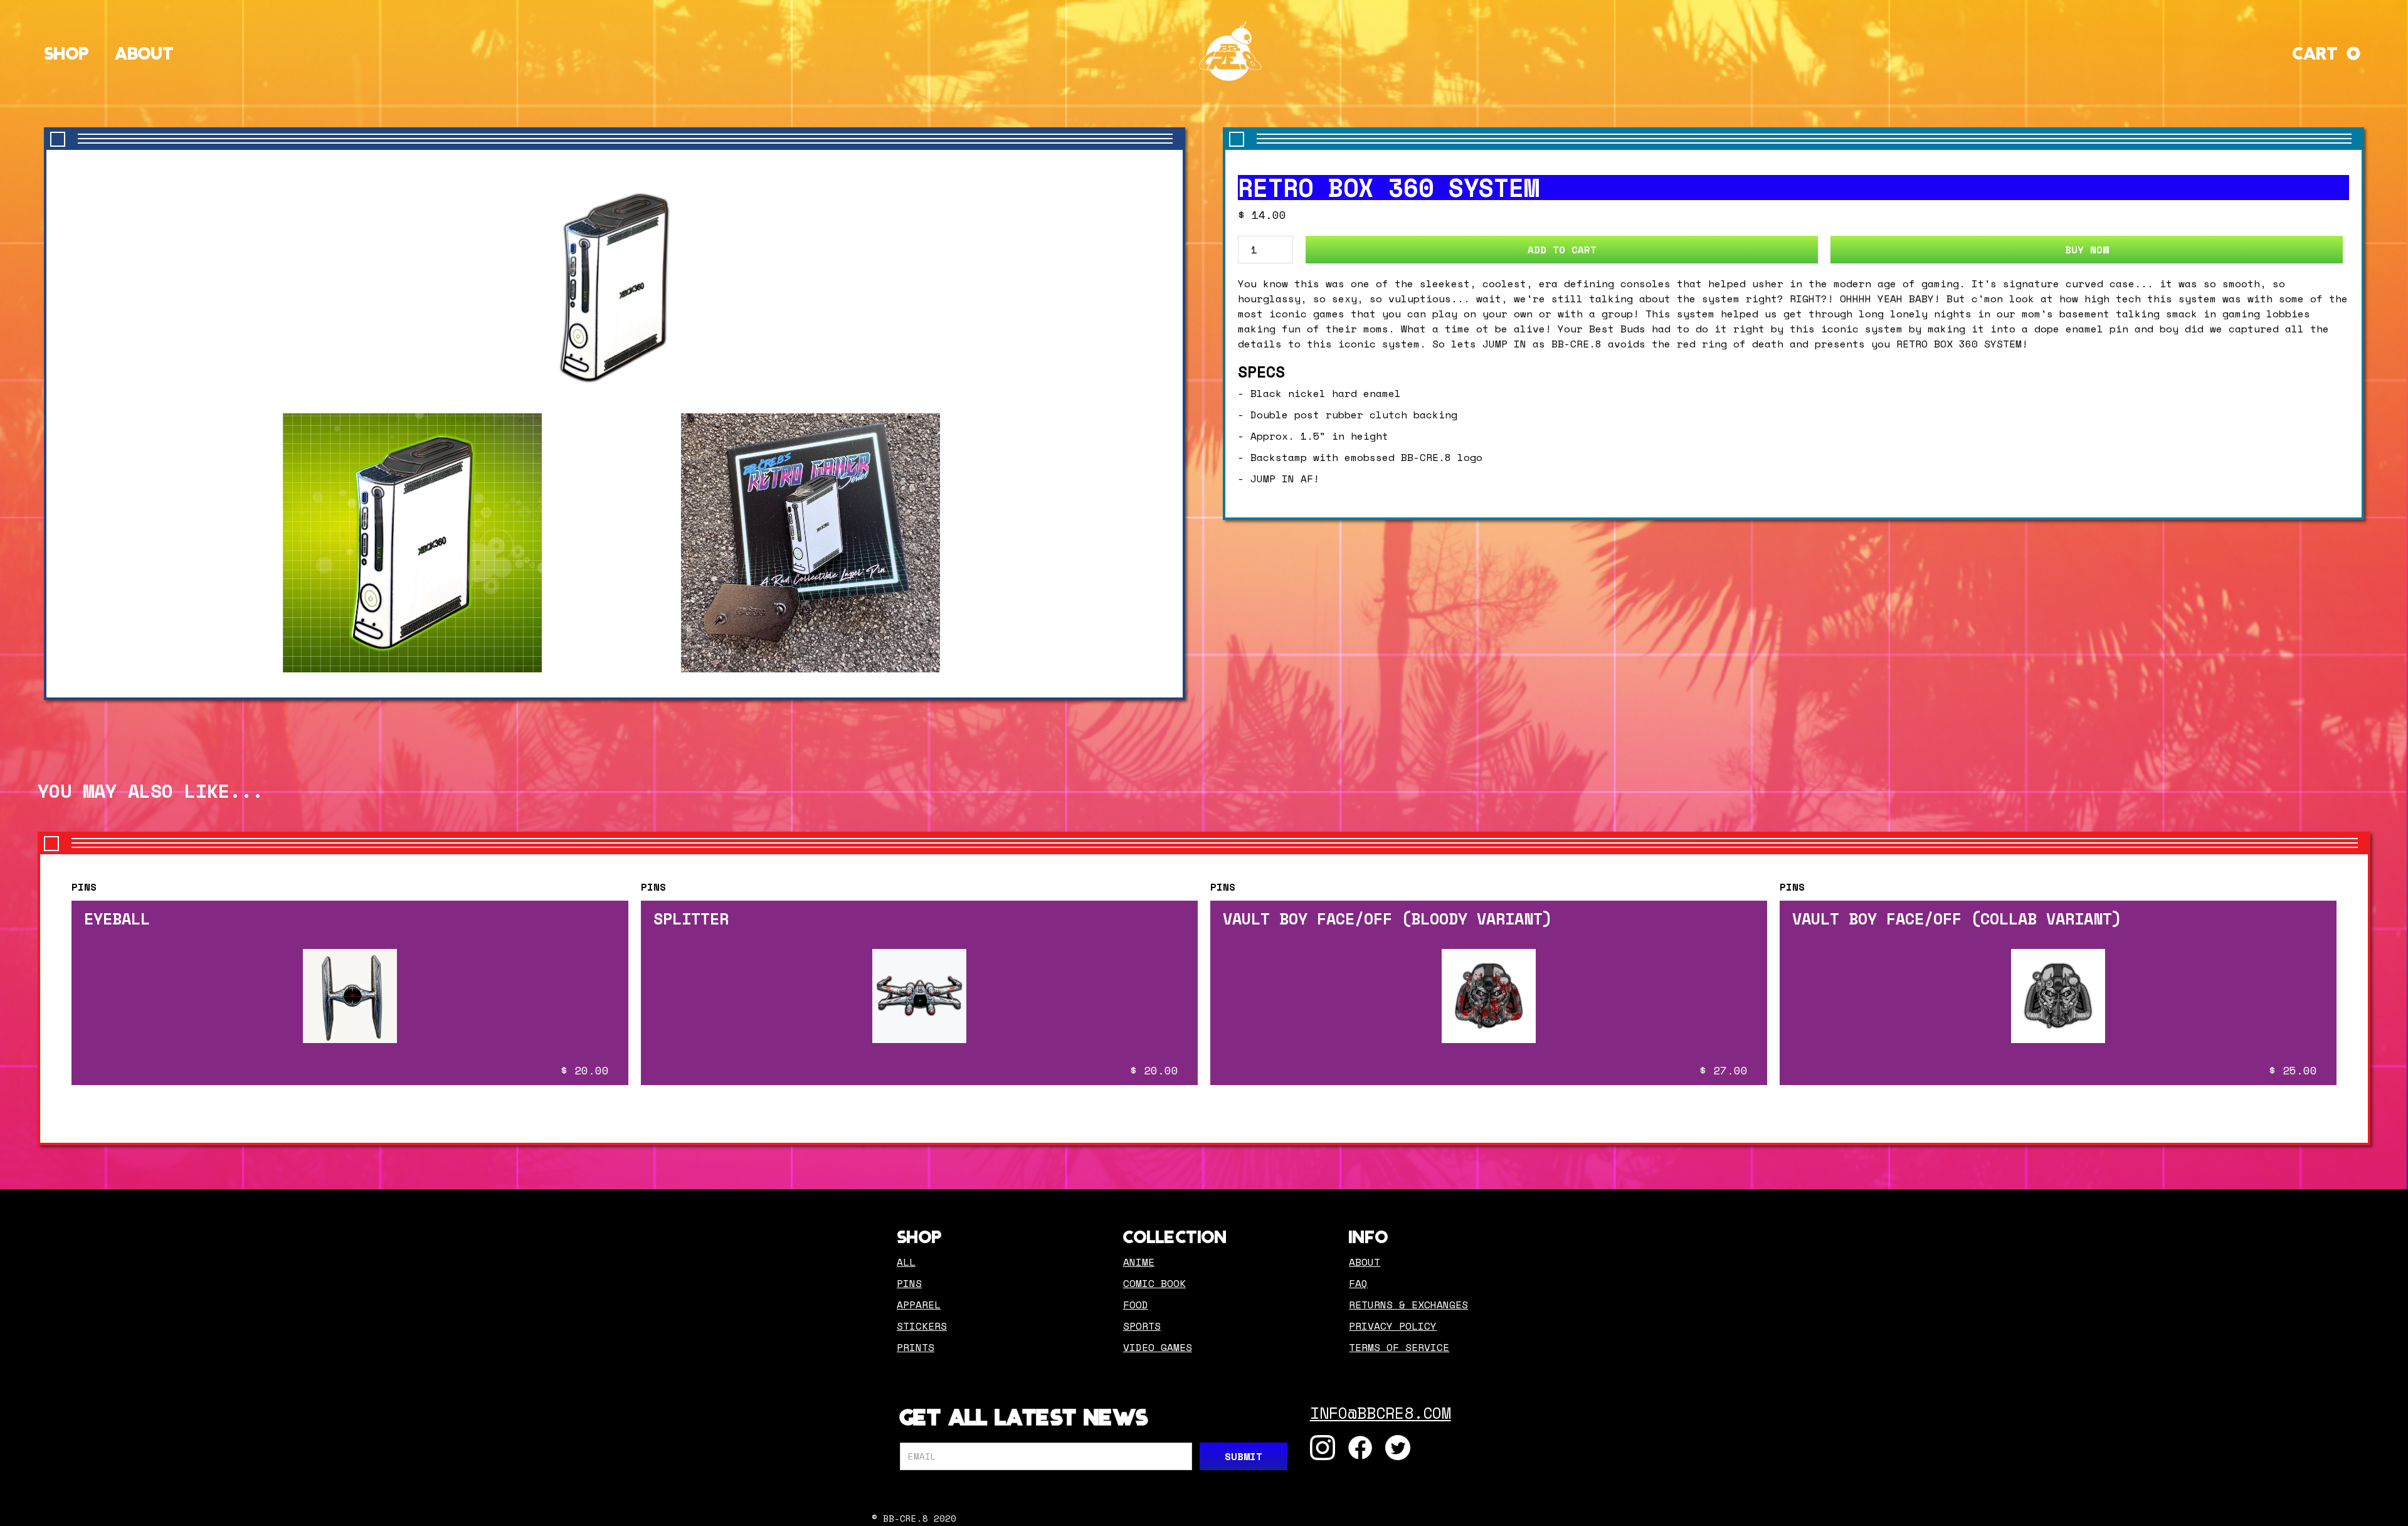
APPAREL (919, 1305)
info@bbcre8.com (1381, 1413)
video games (1158, 1347)
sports (1142, 1326)
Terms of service (1399, 1347)
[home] (1230, 51)
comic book (1154, 1283)
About (145, 51)
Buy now (2087, 250)
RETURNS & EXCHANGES (1408, 1305)
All (906, 1262)
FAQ (1358, 1283)
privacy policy (1393, 1326)
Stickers (922, 1326)
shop (67, 51)
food (1136, 1305)
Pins (84, 887)
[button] (2328, 51)
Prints (916, 1347)
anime (1139, 1262)
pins (909, 1283)
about (1365, 1262)
